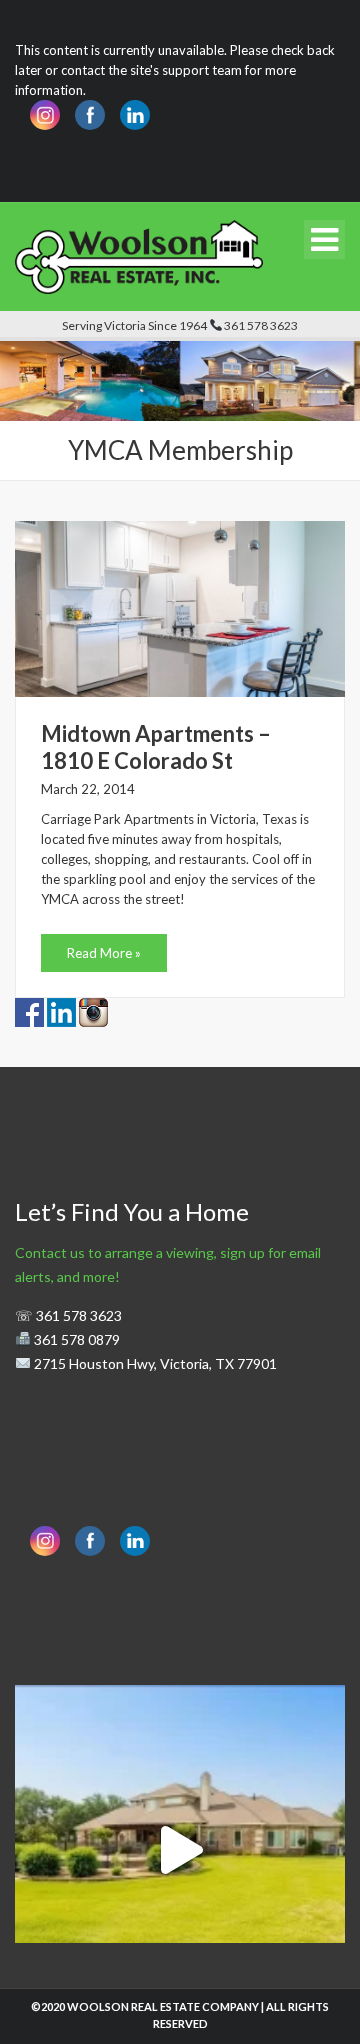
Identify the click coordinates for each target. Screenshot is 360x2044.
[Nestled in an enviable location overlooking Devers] (180, 1850)
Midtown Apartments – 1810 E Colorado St (156, 747)
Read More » (104, 953)
